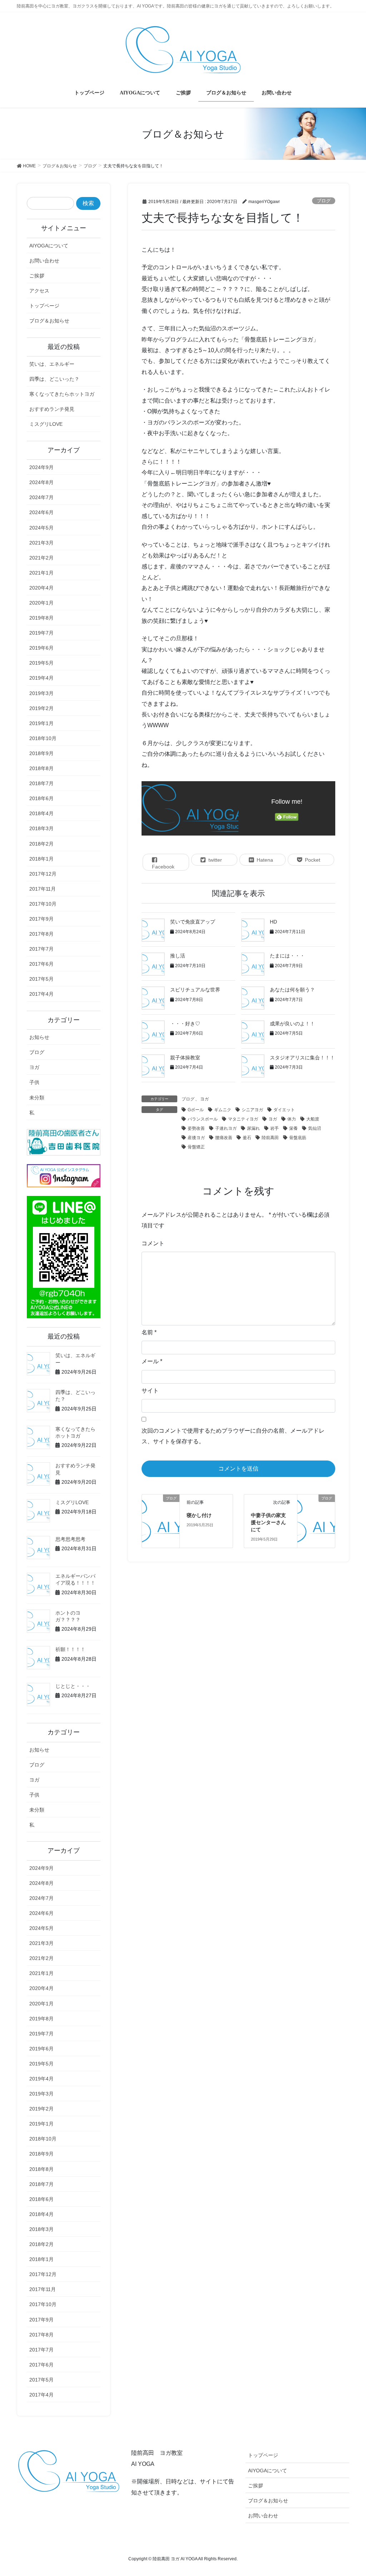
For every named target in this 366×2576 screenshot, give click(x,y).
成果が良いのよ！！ (292, 1024)
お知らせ (39, 1037)
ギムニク (223, 1110)
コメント (153, 1243)
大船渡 (313, 1119)
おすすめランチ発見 (52, 409)
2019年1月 (41, 723)
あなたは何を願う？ (292, 990)
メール (152, 1361)
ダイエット (284, 1110)
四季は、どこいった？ (54, 379)
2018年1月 (41, 859)
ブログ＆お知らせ (49, 321)
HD (273, 922)
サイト (150, 1391)
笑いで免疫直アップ (193, 922)
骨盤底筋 (298, 1138)
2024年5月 (41, 528)
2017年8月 (41, 934)
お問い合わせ (44, 261)
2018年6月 (41, 798)
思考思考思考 (70, 1539)
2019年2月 (41, 708)
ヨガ (204, 1099)
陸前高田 (270, 1138)
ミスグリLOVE (46, 424)
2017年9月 (41, 919)
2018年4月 (41, 813)
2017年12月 (43, 874)
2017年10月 (43, 904)
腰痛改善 (224, 1138)
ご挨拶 (37, 276)
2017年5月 (41, 979)
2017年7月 (41, 949)
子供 (34, 1082)
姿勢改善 (196, 1128)
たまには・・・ (287, 956)
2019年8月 (41, 618)
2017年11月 (43, 889)
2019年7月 (41, 633)
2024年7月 (41, 497)
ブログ (324, 201)
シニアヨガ (252, 1110)
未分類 (37, 1098)
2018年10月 (43, 738)
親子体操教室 (185, 1058)
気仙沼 (315, 1128)
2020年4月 (41, 588)
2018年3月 (41, 828)
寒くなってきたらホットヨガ (62, 394)
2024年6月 (41, 512)
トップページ (44, 306)
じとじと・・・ (73, 1686)
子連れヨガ (226, 1128)
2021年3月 (41, 543)
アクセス (39, 291)
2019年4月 (41, 678)
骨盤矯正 (196, 1147)
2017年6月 (41, 964)
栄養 (293, 1128)
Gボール (196, 1110)
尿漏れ (253, 1128)
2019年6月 (41, 648)
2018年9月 (41, 753)
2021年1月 (41, 573)
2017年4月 (41, 994)
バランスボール (203, 1119)
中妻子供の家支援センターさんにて (268, 1522)
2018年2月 (41, 844)
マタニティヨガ (243, 1119)
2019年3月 (41, 693)
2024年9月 (41, 467)
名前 (149, 1332)
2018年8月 (41, 768)
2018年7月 (41, 783)
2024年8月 (41, 482)
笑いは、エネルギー (52, 364)
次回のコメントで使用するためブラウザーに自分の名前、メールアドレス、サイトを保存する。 (233, 1436)
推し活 (178, 956)
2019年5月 (41, 663)
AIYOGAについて (49, 246)
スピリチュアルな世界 (195, 990)
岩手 (274, 1128)
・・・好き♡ (185, 1024)
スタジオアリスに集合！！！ (302, 1058)
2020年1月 (41, 603)
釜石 (247, 1138)
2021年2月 (41, 558)
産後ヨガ (196, 1138)
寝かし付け (199, 1515)
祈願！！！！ (70, 1649)
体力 (292, 1119)
